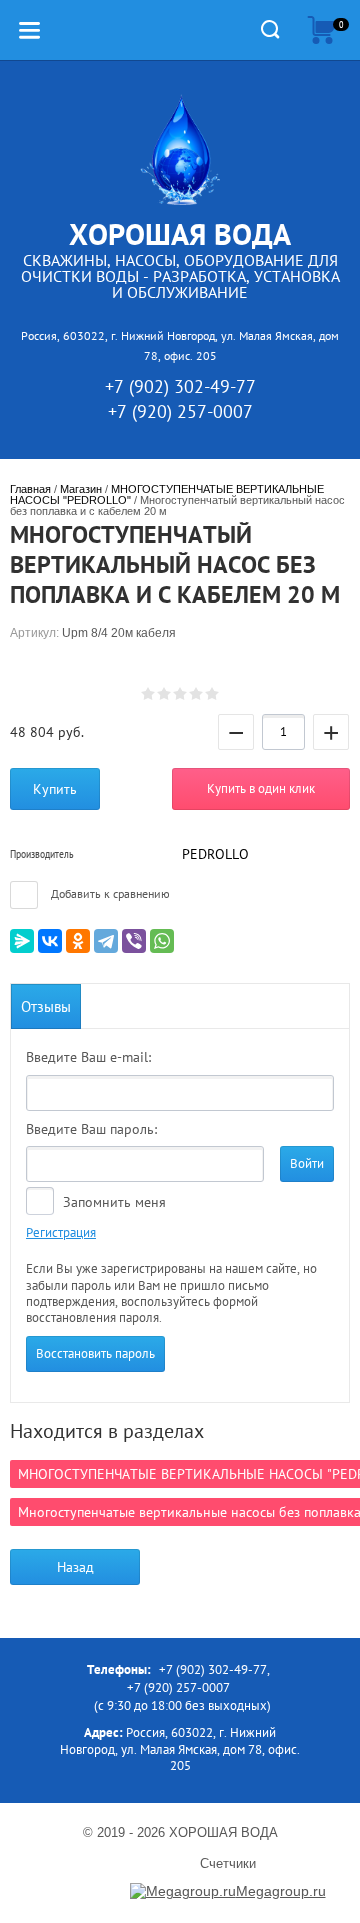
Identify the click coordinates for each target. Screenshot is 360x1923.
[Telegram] (106, 941)
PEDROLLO (215, 854)
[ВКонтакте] (50, 941)
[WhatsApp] (162, 941)
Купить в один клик (261, 788)
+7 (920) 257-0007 (180, 411)
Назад (75, 1567)
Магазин (81, 489)
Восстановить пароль (95, 1353)
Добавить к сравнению (109, 893)
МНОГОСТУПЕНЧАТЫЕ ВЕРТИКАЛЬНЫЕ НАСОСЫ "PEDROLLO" (168, 494)
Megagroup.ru (281, 1891)
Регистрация (61, 1232)
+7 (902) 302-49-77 (180, 386)
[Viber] (134, 941)
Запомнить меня (112, 1202)
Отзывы (46, 1006)
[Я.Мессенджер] (22, 941)
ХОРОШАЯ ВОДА (180, 233)
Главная (30, 489)
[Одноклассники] (78, 941)
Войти (307, 1163)
